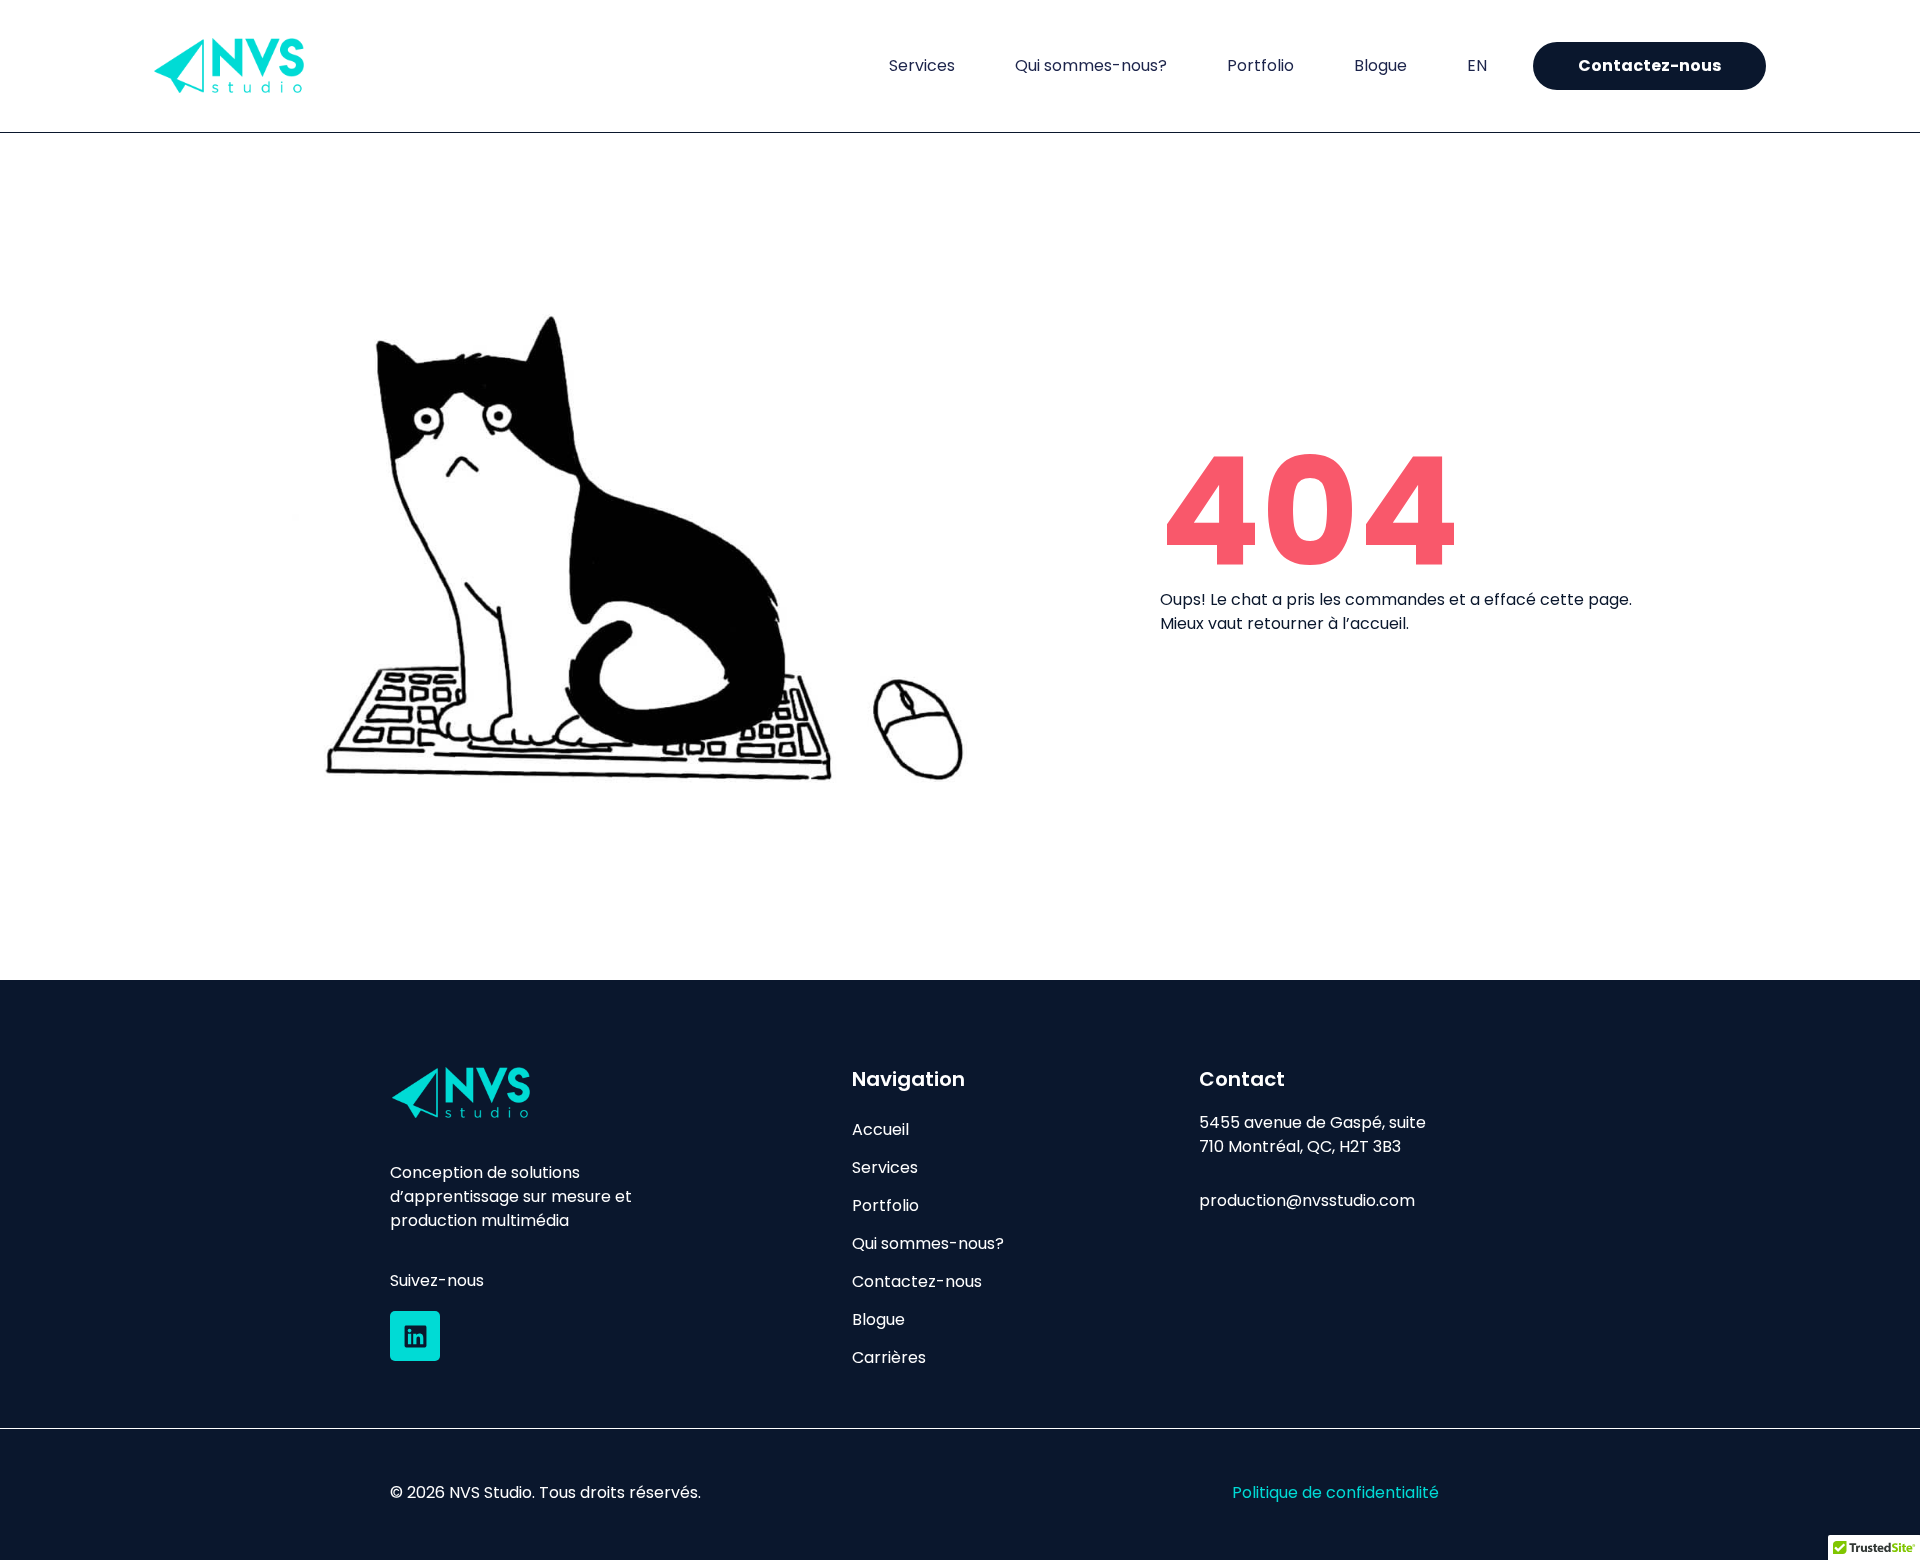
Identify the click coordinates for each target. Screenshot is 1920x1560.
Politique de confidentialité (1335, 1492)
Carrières (889, 1357)
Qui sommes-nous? (1091, 66)
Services (922, 66)
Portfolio (1260, 66)
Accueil (880, 1129)
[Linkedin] (415, 1336)
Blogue (1380, 66)
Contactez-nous (917, 1281)
